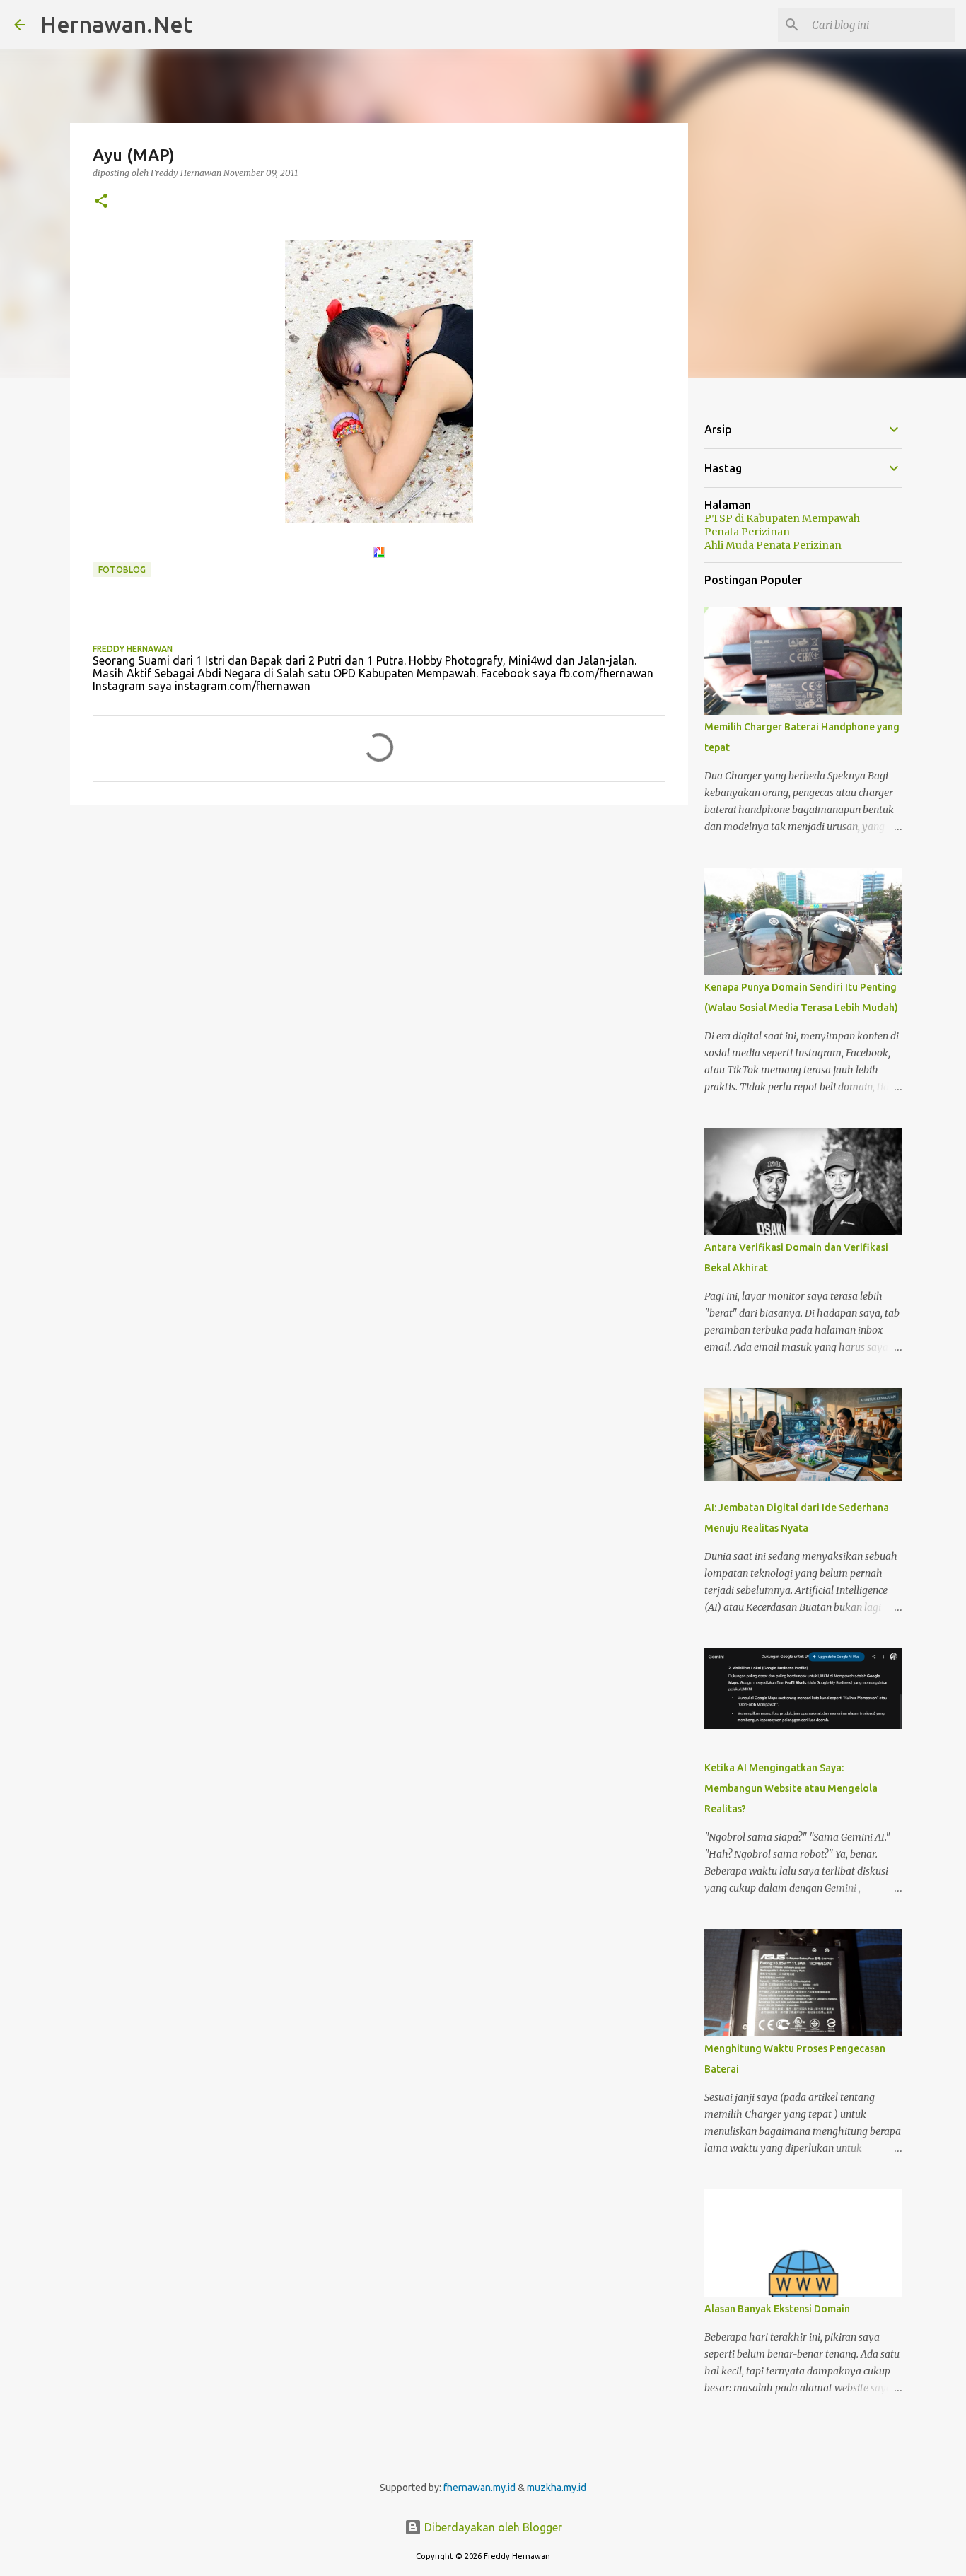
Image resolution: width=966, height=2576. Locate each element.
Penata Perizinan (747, 532)
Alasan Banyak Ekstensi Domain (777, 2309)
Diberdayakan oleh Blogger (492, 2527)
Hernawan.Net (116, 24)
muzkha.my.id (557, 2488)
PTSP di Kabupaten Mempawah (782, 518)
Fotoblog (122, 570)
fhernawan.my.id (481, 2488)
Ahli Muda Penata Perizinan (773, 545)
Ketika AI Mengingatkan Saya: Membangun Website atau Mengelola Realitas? (791, 1788)
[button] (101, 202)
